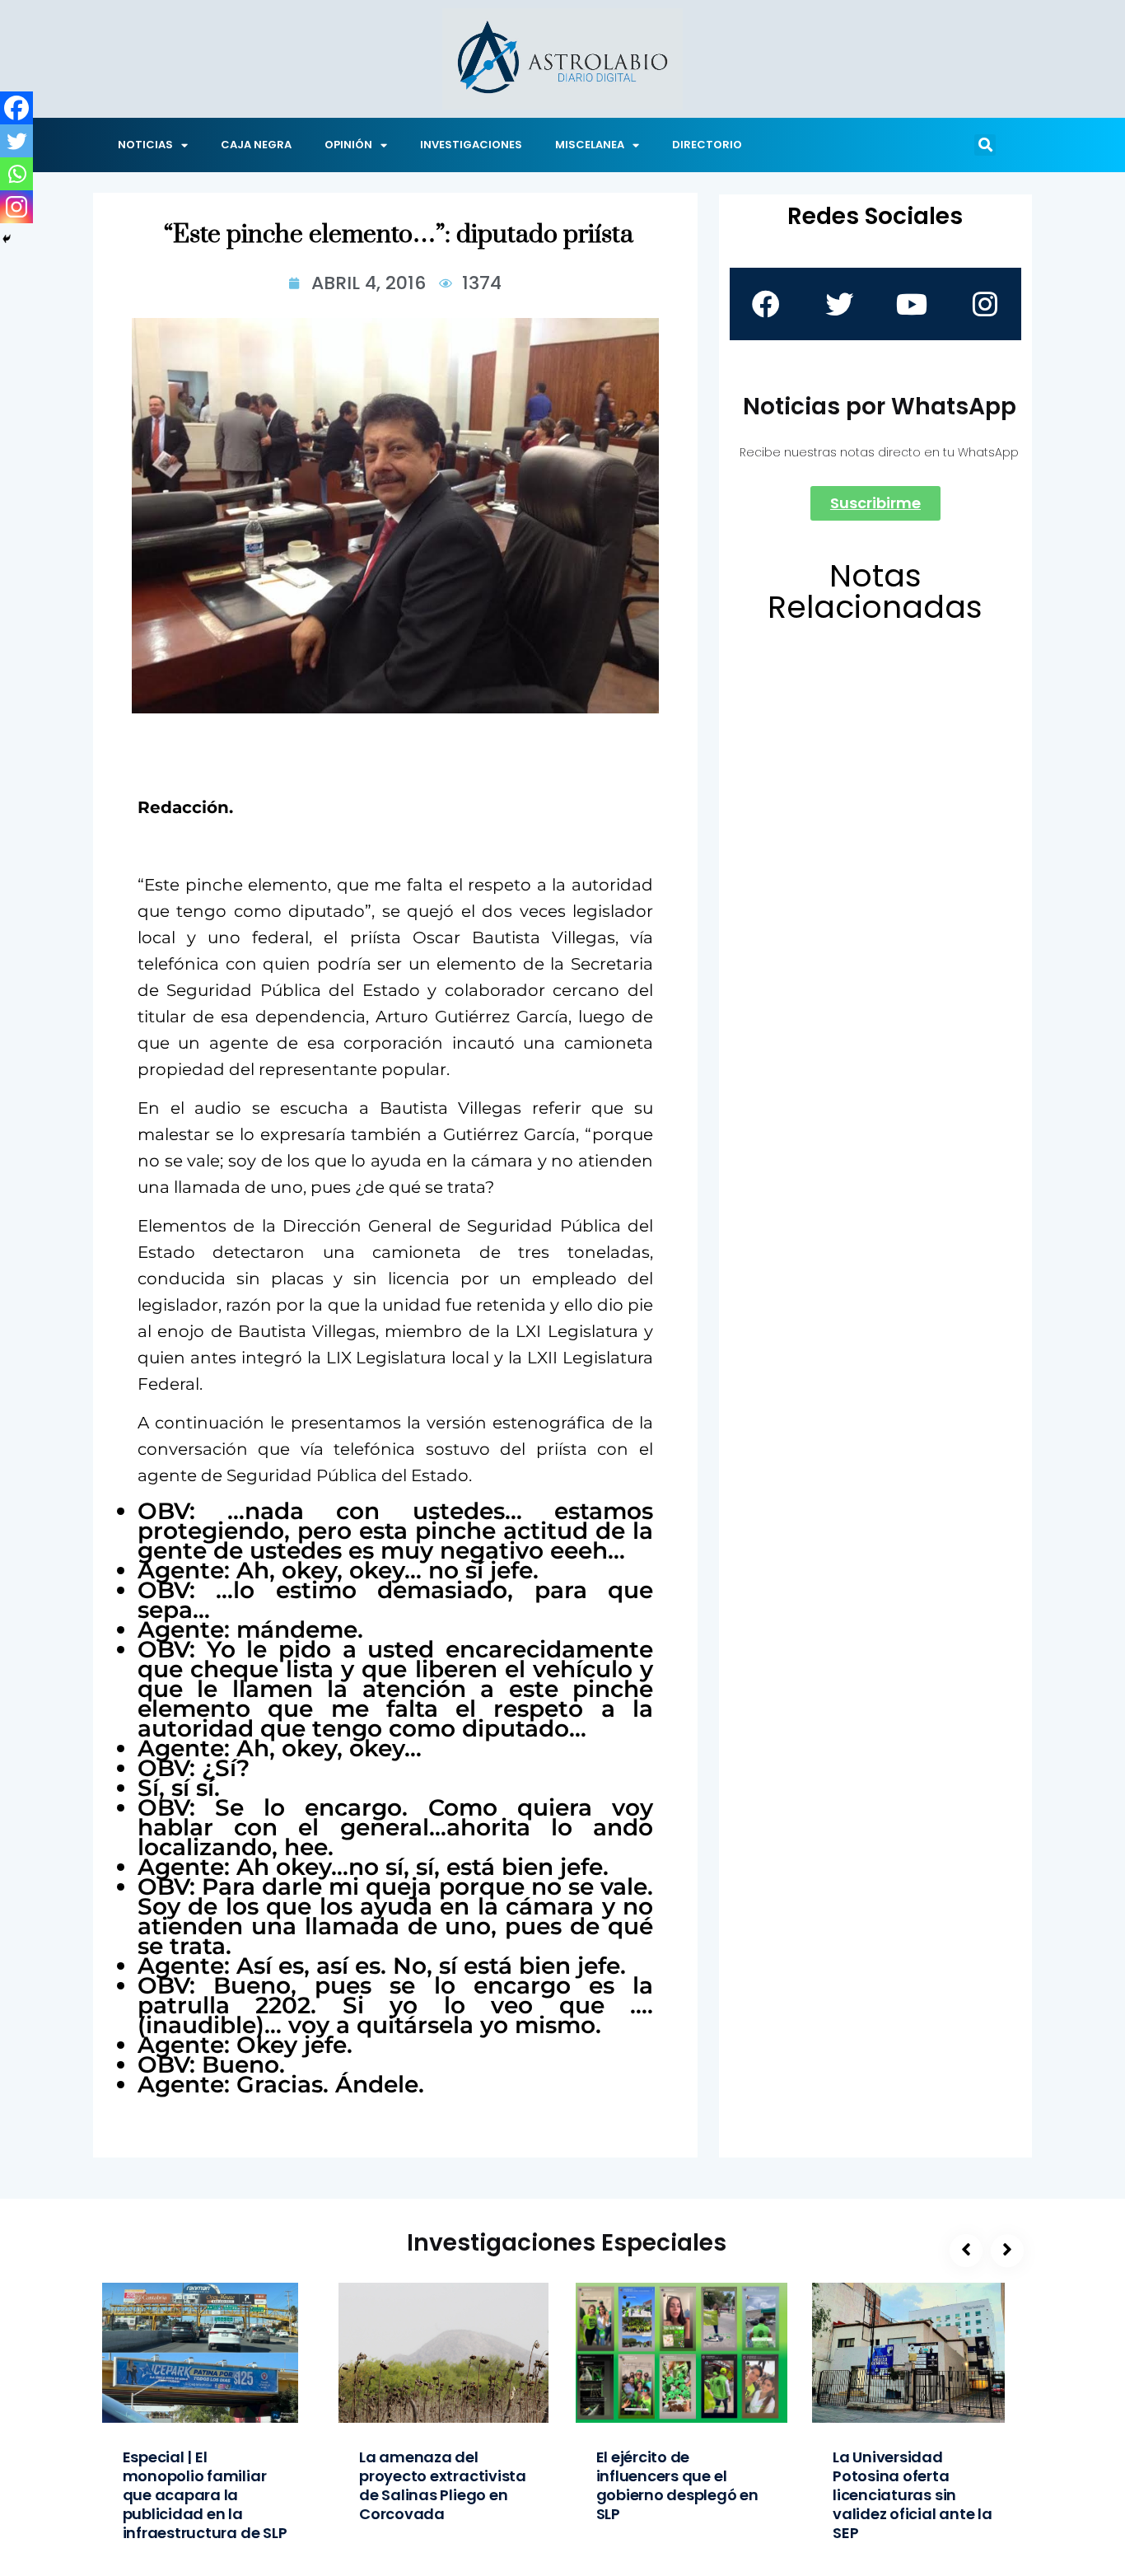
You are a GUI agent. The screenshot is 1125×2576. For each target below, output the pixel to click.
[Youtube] (912, 304)
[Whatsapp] (16, 174)
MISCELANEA (590, 145)
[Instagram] (16, 207)
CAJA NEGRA (256, 145)
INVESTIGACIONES (471, 145)
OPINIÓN (348, 145)
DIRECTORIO (707, 145)
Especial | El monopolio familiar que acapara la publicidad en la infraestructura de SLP (205, 2495)
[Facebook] (16, 108)
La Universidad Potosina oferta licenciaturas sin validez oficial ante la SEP (913, 2495)
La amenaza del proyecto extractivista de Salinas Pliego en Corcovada (443, 2485)
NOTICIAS (145, 145)
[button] (985, 145)
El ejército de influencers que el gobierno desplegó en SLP (677, 2485)
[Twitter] (16, 141)
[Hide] (7, 239)
